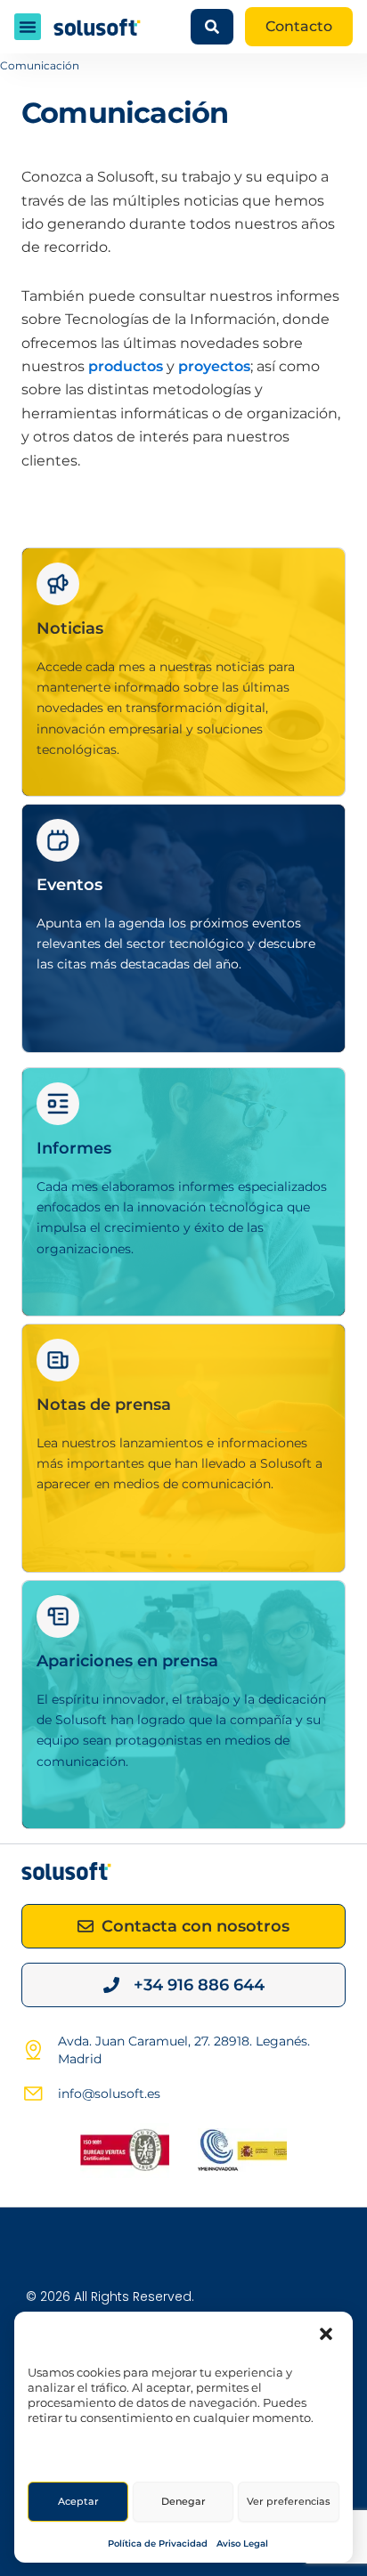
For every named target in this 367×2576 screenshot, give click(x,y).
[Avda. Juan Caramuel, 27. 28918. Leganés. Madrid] (33, 2050)
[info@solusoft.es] (33, 2094)
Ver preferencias (289, 2501)
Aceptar (78, 2501)
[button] (326, 2334)
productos (126, 366)
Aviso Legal (242, 2544)
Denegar (183, 2501)
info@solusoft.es (109, 2094)
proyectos (214, 366)
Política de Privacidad (158, 2544)
